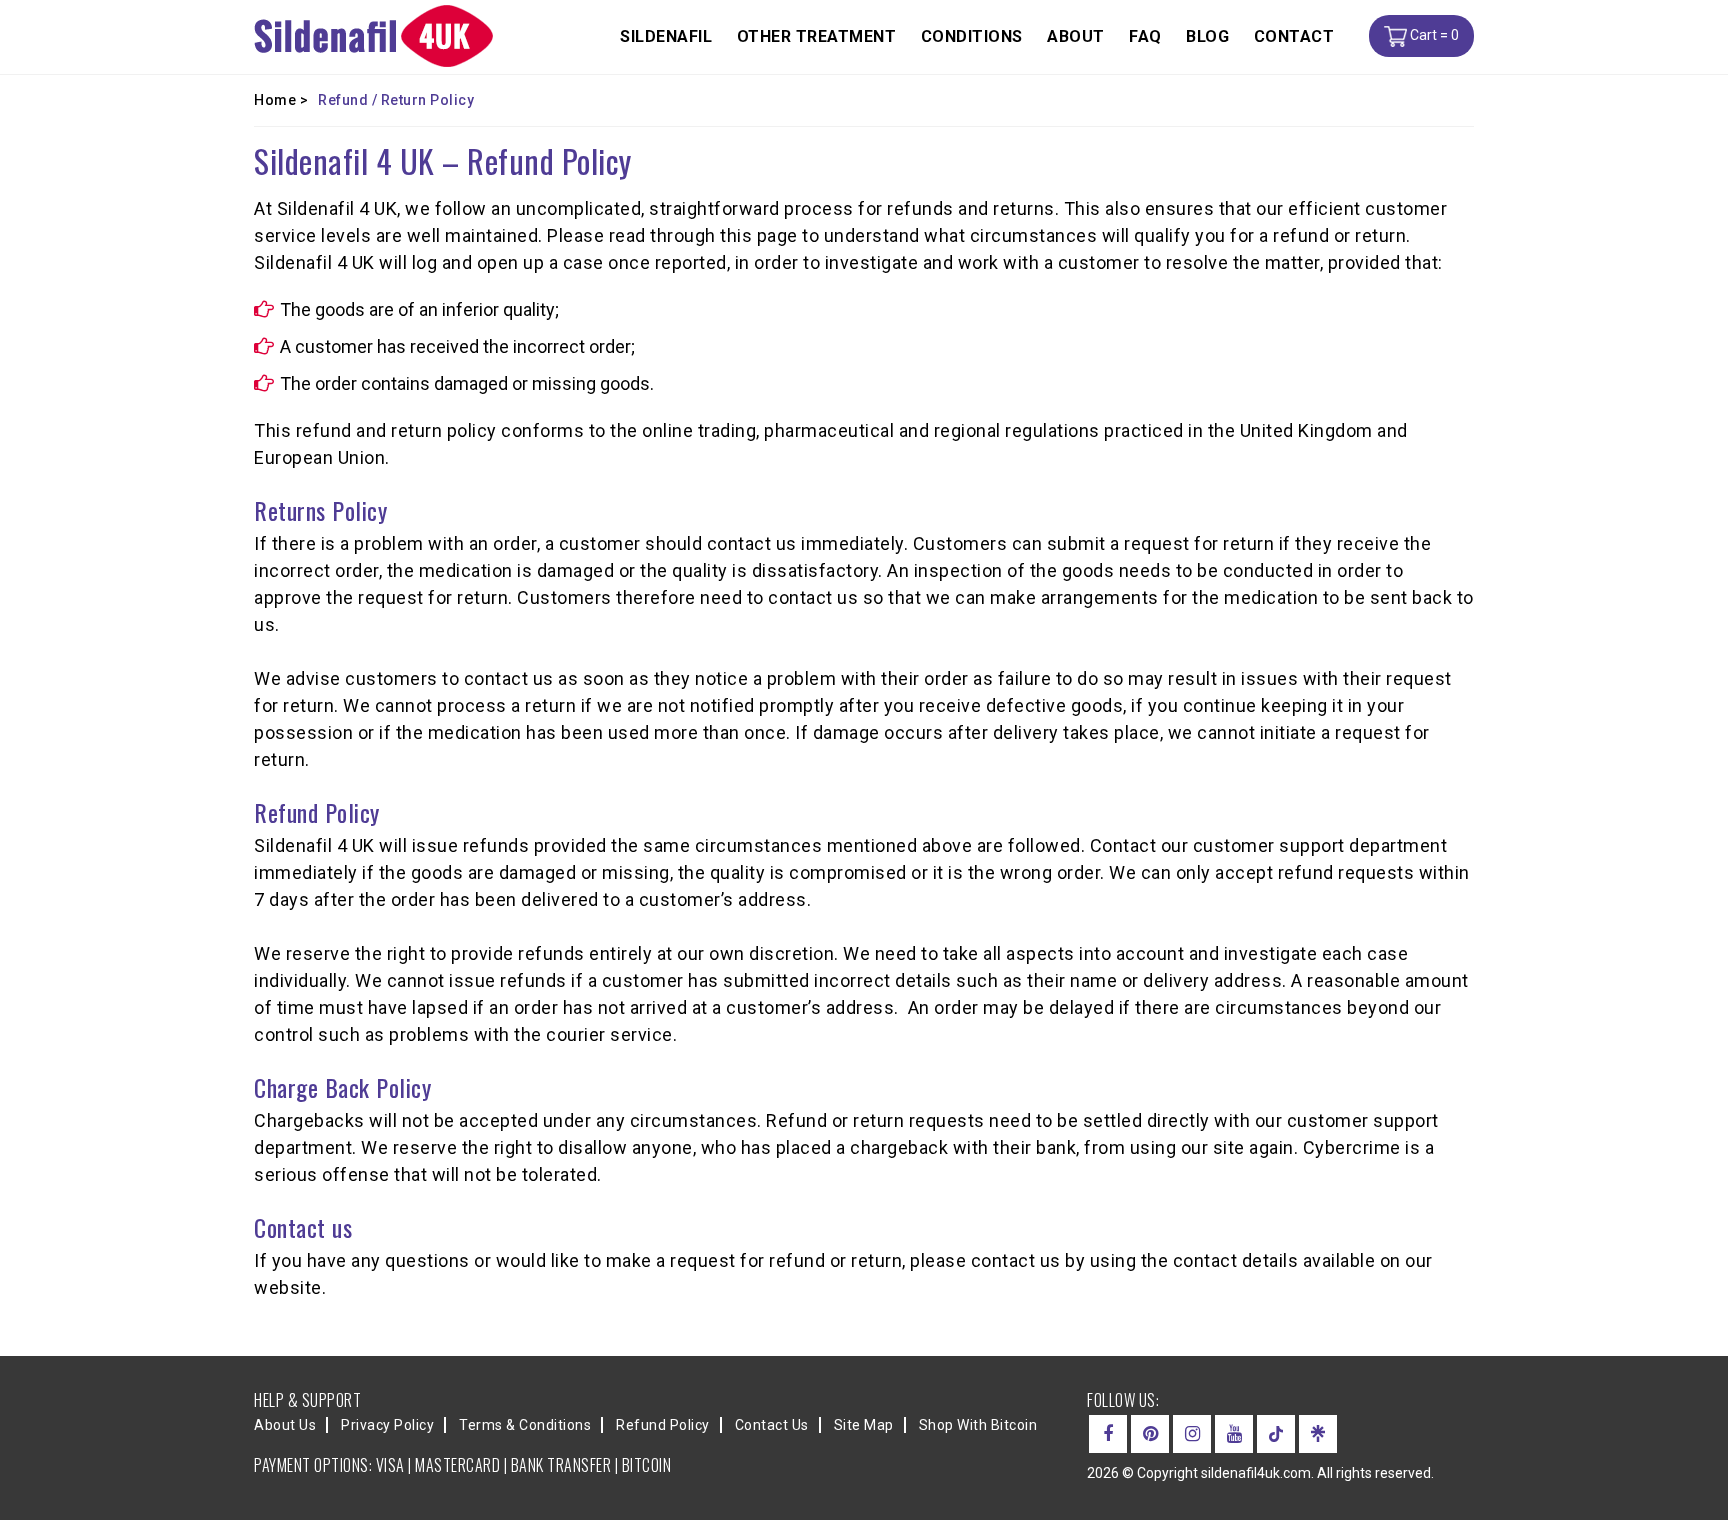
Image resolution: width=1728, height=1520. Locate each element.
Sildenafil (666, 36)
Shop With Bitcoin (978, 1425)
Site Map (864, 1425)
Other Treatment (817, 36)
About (1076, 36)
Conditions (972, 36)
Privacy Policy (387, 1425)
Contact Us (772, 1425)
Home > (281, 100)
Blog (1207, 36)
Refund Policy (663, 1425)
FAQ (1145, 36)
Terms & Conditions (525, 1425)
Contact (1294, 36)
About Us (285, 1425)
